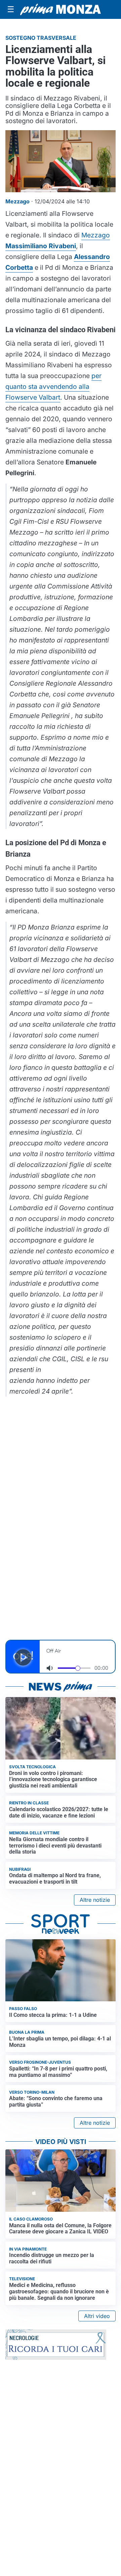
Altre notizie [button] (95, 1900)
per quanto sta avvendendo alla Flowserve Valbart (53, 387)
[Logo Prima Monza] (61, 9)
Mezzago (96, 235)
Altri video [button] (97, 2316)
